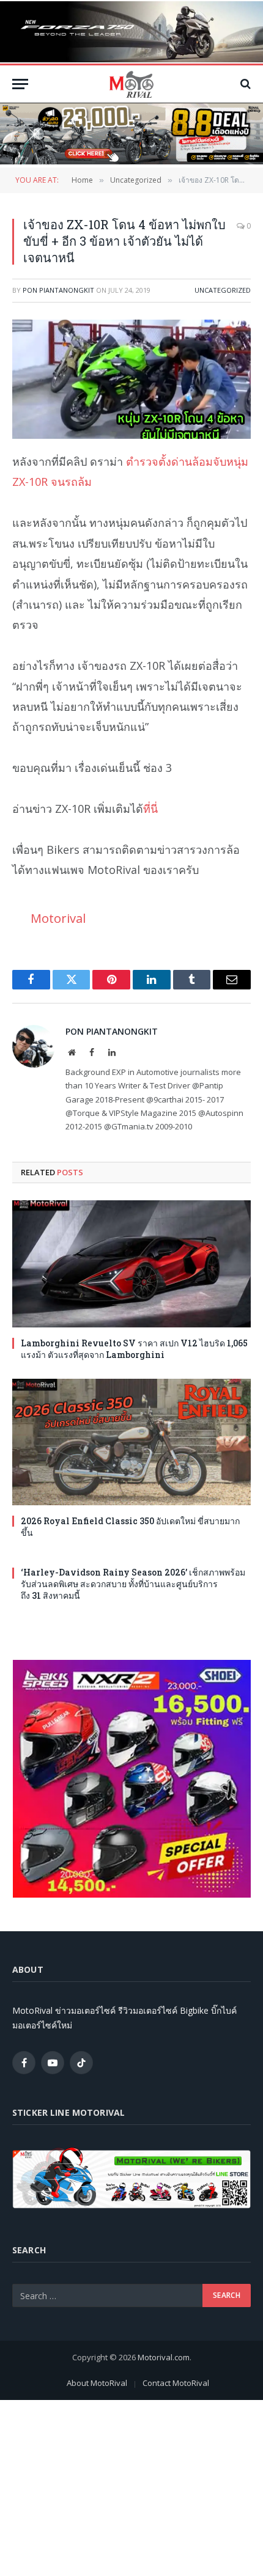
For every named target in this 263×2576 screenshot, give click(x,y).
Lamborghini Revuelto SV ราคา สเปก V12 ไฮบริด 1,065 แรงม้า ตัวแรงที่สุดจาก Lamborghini (134, 1349)
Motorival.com (164, 2357)
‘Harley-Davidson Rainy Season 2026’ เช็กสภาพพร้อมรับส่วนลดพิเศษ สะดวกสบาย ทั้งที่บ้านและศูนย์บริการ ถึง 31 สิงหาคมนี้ (133, 1584)
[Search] (244, 84)
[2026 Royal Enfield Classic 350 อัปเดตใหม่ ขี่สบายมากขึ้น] (131, 1442)
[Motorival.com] (131, 84)
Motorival (58, 918)
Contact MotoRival (176, 2383)
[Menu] (20, 84)
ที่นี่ (150, 809)
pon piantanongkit (58, 290)
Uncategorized (223, 290)
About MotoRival (97, 2383)
